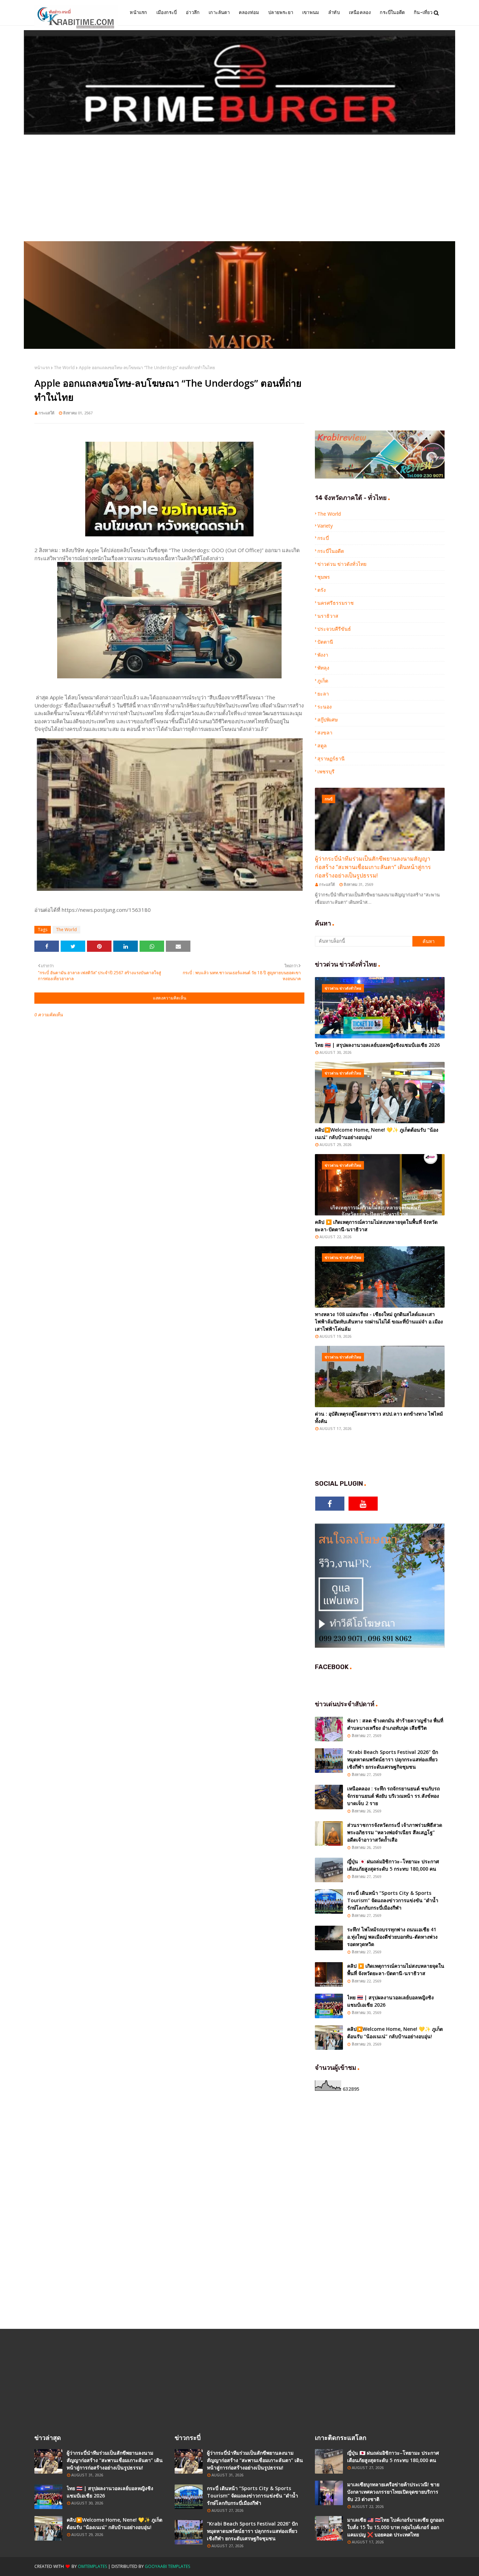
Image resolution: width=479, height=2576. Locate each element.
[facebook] (330, 1504)
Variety (325, 526)
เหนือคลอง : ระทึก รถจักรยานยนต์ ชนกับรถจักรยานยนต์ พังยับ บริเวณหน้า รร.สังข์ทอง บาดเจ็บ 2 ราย (393, 1796)
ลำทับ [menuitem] (334, 12)
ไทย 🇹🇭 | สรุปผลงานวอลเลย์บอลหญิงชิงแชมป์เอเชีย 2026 (377, 1045)
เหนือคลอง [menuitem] (360, 12)
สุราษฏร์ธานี (331, 758)
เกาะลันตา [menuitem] (219, 12)
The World (64, 368)
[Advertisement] (239, 189)
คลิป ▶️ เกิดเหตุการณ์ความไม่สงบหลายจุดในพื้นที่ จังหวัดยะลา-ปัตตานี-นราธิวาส (376, 1226)
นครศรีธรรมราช (336, 603)
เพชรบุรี (326, 771)
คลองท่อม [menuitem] (249, 12)
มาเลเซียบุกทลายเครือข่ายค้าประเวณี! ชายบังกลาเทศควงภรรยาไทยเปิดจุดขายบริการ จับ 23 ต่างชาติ (393, 2492)
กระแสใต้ (46, 413)
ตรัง (322, 590)
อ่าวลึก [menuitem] (193, 12)
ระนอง (325, 707)
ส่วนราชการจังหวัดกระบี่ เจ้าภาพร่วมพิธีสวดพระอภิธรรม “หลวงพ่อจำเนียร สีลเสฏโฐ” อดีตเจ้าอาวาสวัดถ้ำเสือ (395, 1832)
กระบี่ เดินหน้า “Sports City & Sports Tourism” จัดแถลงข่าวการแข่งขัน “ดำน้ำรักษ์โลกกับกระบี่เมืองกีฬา (393, 1900)
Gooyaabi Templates (167, 2566)
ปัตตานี (325, 642)
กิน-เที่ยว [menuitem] (423, 12)
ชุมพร (324, 577)
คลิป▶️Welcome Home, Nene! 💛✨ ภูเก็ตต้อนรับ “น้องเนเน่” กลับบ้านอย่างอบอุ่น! (377, 1133)
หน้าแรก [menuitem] (138, 12)
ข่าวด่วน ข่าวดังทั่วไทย (342, 564)
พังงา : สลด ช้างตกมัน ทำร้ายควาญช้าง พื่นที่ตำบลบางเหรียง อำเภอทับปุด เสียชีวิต (395, 1724)
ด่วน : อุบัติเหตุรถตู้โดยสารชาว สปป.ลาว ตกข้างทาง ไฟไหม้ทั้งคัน (379, 1417)
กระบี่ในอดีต (331, 551)
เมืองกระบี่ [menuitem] (167, 12)
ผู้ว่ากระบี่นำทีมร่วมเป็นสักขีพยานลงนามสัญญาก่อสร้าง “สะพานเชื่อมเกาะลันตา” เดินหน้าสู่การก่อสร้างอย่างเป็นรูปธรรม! (373, 867)
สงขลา (325, 733)
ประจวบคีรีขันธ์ (334, 629)
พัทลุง (323, 668)
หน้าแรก (42, 368)
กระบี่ (323, 538)
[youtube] (363, 1504)
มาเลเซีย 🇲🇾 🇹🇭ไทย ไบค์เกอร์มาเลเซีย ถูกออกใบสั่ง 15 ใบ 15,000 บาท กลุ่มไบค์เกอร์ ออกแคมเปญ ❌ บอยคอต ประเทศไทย (396, 2527)
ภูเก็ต (323, 681)
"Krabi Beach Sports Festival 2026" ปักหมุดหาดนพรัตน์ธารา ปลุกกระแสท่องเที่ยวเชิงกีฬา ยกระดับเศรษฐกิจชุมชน (393, 1759)
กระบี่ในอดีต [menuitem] (392, 12)
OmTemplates (92, 2566)
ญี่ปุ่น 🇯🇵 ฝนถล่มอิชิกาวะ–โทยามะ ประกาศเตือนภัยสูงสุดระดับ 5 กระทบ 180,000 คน (393, 1865)
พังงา (323, 655)
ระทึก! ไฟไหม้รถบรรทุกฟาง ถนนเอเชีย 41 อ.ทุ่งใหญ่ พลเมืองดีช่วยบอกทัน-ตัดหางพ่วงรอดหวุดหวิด (392, 1937)
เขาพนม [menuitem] (311, 12)
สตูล (322, 745)
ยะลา (323, 694)
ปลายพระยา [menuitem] (281, 12)
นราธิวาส (328, 616)
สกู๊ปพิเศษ (328, 720)
